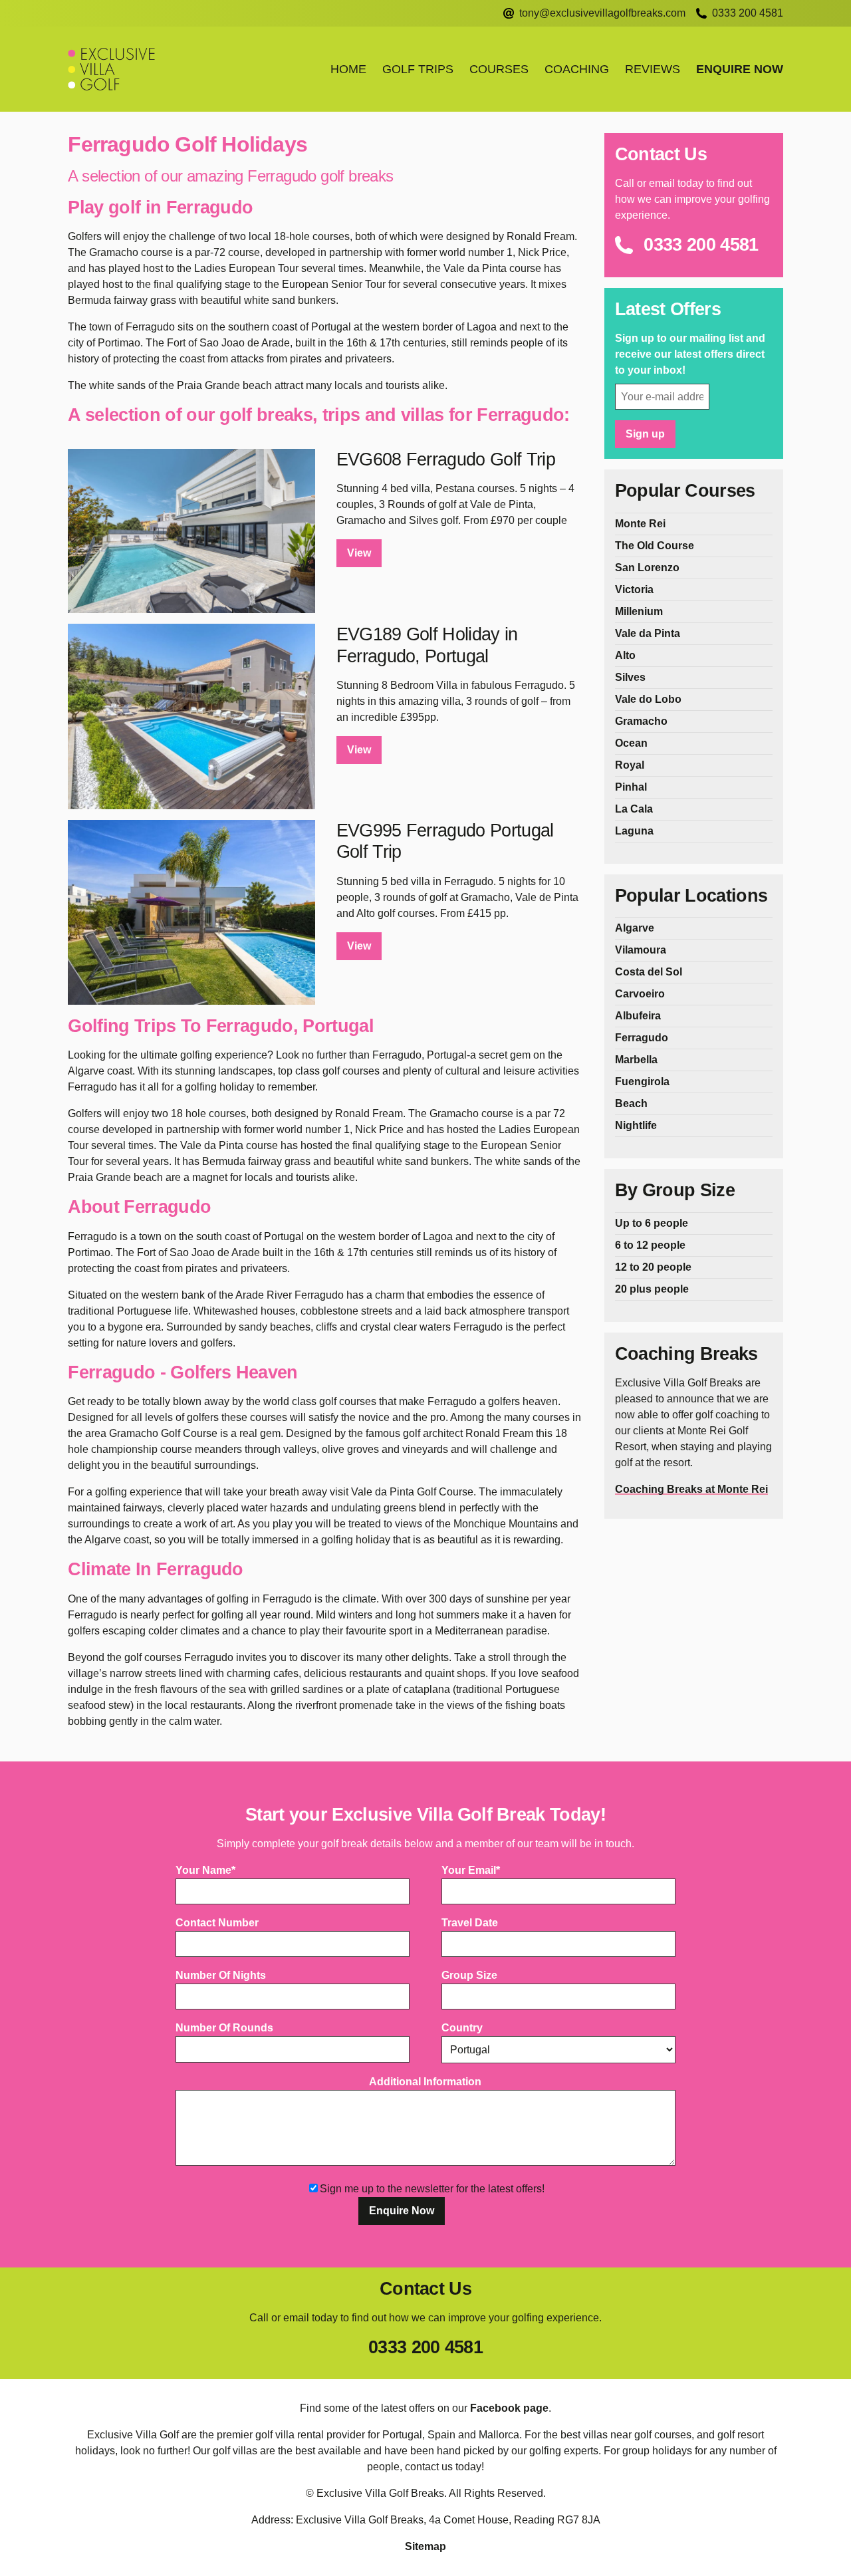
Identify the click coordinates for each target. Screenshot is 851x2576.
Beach (631, 1103)
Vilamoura (641, 950)
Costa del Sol (649, 972)
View (359, 553)
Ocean (631, 743)
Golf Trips (418, 69)
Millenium (639, 611)
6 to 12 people (650, 1245)
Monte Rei (640, 524)
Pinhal (631, 787)
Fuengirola (642, 1082)
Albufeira (638, 1016)
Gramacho (641, 721)
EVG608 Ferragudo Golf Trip (446, 459)
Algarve (635, 928)
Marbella (636, 1060)
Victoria (634, 589)
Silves (630, 677)
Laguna (634, 831)
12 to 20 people (653, 1267)
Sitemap (425, 2546)
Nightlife (636, 1125)
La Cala (634, 809)
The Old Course (655, 546)
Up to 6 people (652, 1223)
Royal (630, 765)
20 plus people (652, 1289)
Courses (499, 69)
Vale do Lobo (648, 699)
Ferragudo (642, 1038)
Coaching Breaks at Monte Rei (691, 1489)
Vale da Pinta (648, 633)
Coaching (577, 69)
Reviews (653, 69)
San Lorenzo (647, 568)
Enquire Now (740, 69)
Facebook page (509, 2408)
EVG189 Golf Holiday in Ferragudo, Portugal (427, 645)
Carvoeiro (640, 994)
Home (348, 69)
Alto (625, 655)
